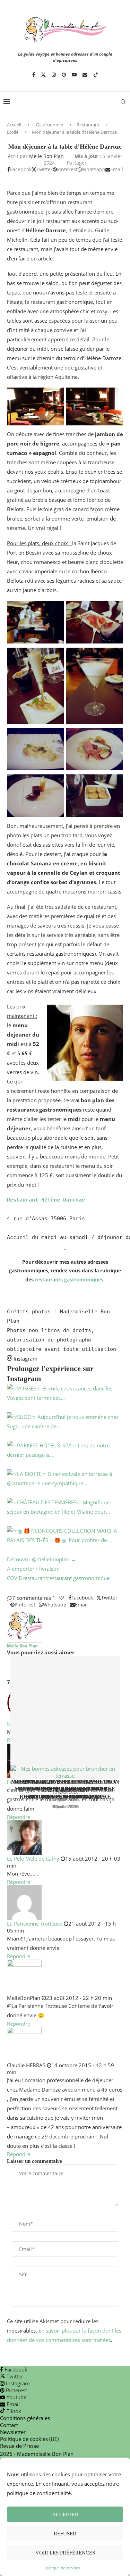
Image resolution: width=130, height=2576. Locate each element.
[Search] (123, 102)
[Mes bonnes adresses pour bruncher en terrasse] (65, 1717)
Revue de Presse (19, 2446)
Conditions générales (25, 2418)
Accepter (65, 2515)
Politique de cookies (62, 2568)
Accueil (14, 125)
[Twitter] (43, 75)
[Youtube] (74, 75)
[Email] (85, 75)
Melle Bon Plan (46, 156)
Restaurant (88, 125)
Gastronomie (50, 125)
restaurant (35, 1578)
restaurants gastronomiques (69, 1279)
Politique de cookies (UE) (29, 2439)
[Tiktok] (96, 75)
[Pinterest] (64, 75)
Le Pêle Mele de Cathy (33, 1859)
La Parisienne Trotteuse (35, 1923)
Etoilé (13, 132)
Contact (9, 2425)
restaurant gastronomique (78, 1578)
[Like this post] (61, 1598)
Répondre (19, 1817)
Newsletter (13, 2432)
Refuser (65, 2534)
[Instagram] (54, 75)
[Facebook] (34, 75)
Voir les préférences (65, 2553)
